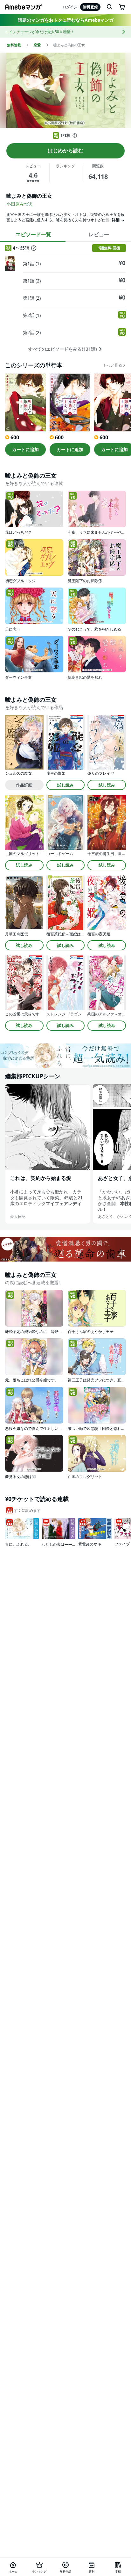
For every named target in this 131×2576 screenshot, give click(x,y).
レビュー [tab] (99, 234)
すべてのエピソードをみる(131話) (63, 349)
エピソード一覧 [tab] (33, 234)
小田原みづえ (20, 204)
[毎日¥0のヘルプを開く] (75, 135)
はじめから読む (65, 150)
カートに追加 (25, 449)
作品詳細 (24, 785)
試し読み (65, 785)
